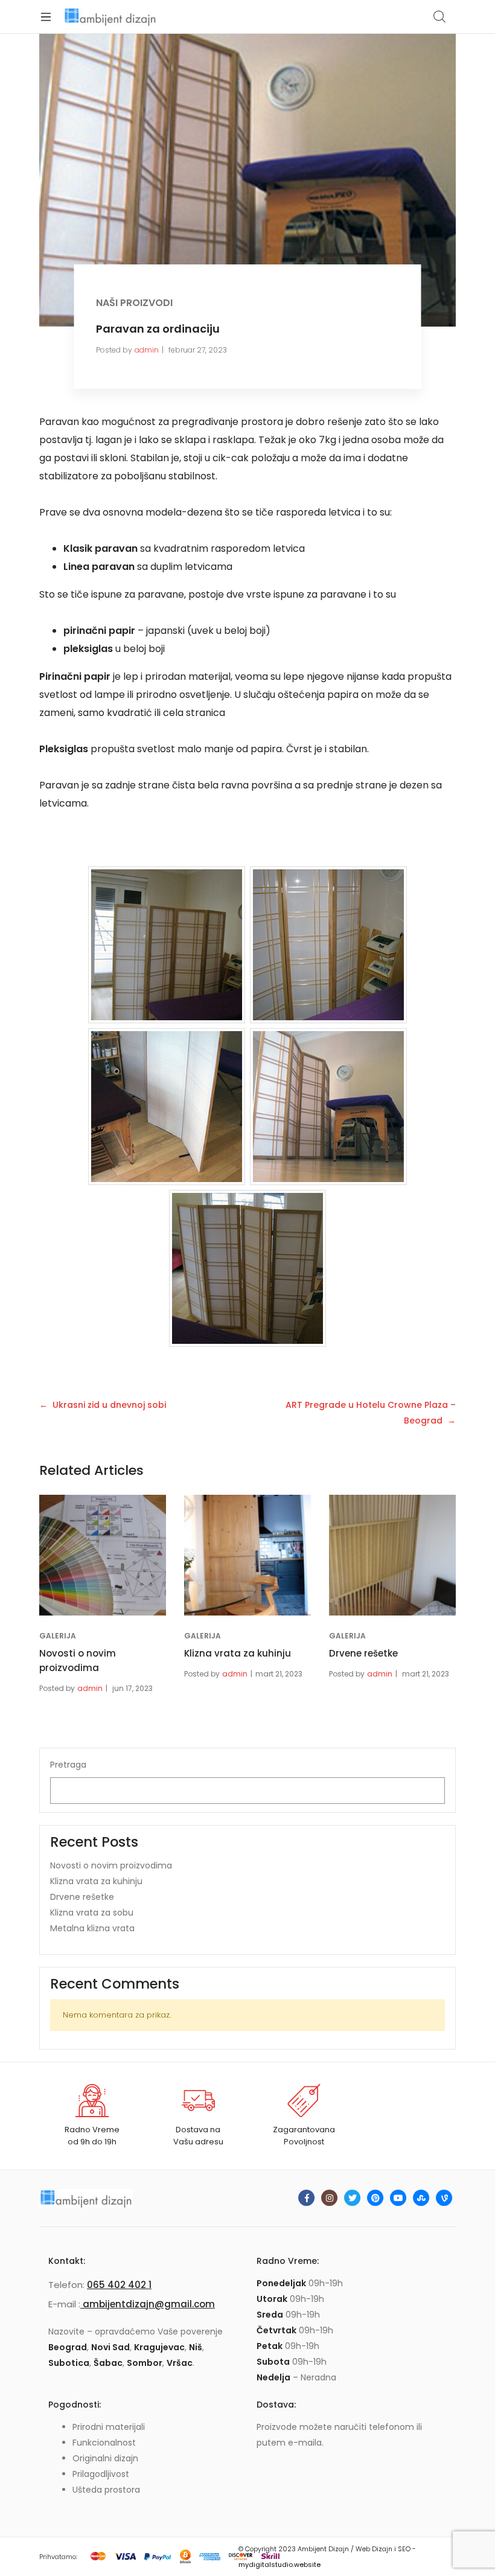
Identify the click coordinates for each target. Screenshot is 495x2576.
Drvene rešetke (363, 1653)
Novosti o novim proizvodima (111, 1865)
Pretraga (68, 1765)
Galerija (58, 1636)
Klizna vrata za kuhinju (238, 1653)
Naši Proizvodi (134, 303)
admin (147, 350)
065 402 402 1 (119, 2285)
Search (440, 17)
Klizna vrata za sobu (92, 1913)
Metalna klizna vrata (92, 1928)
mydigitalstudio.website (279, 2565)
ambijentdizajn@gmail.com (148, 2304)
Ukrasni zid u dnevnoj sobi (109, 1405)
